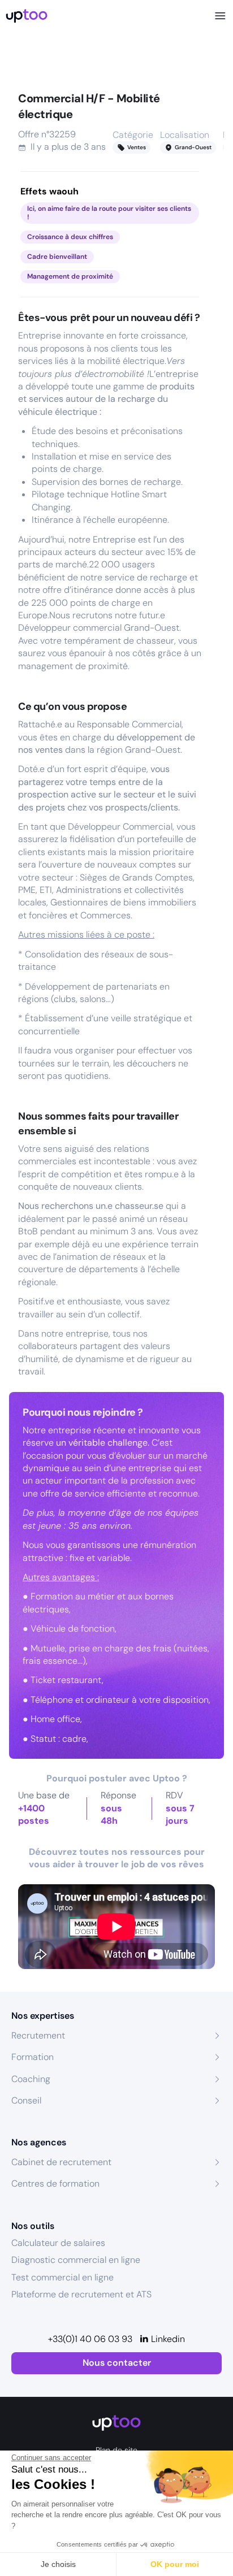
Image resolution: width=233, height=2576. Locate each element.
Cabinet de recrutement (61, 2162)
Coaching (31, 2079)
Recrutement (38, 2035)
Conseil (26, 2100)
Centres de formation (55, 2183)
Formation (33, 2057)
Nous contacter (117, 2363)
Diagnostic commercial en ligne (76, 2260)
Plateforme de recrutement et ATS (81, 2294)
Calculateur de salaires (58, 2243)
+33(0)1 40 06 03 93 (90, 2339)
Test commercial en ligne (62, 2277)
